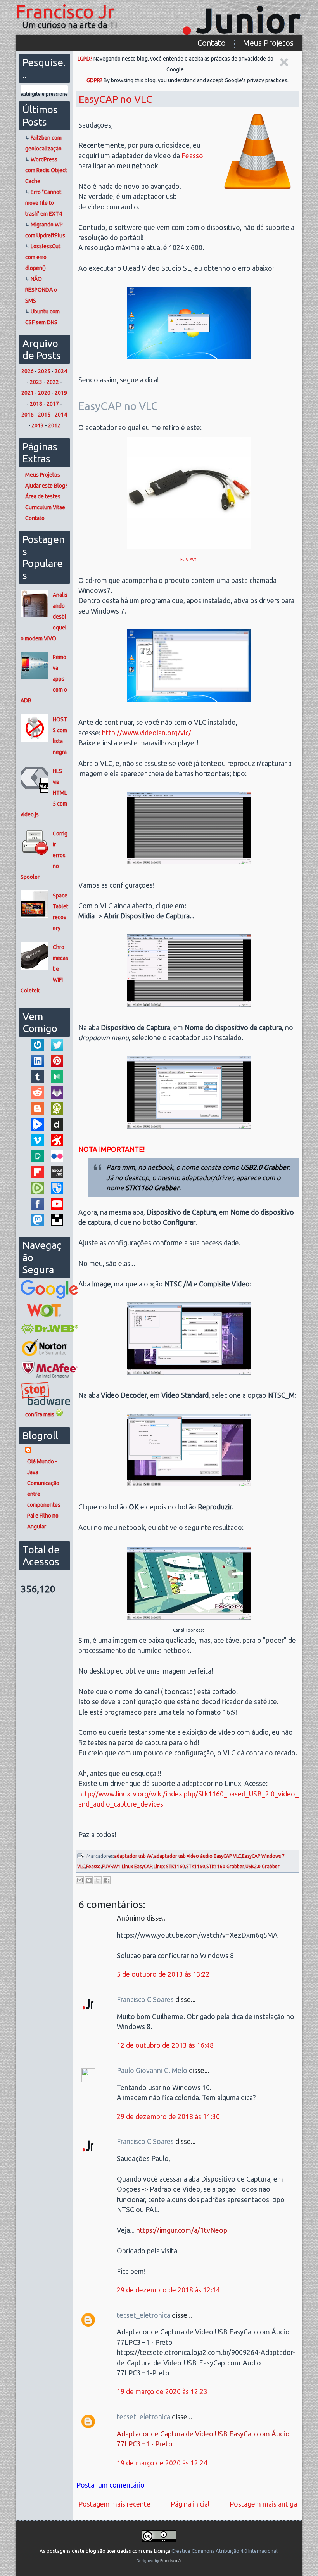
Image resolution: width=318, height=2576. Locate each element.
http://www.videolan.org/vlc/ (147, 733)
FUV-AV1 (189, 560)
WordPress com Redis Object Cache (46, 170)
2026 (28, 371)
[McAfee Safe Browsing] (49, 1376)
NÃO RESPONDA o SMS (41, 290)
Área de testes (43, 496)
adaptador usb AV (133, 1856)
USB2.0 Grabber (263, 1866)
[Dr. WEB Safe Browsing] (50, 1333)
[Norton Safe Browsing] (44, 1355)
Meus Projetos (268, 43)
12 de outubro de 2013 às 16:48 (165, 2045)
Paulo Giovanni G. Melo (153, 2070)
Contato (212, 43)
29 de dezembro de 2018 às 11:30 (168, 2117)
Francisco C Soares (146, 1999)
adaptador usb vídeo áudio (183, 1856)
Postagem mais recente (114, 2504)
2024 (61, 371)
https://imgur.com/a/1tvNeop (182, 2230)
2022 (53, 382)
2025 (44, 371)
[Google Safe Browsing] (49, 1297)
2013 (38, 425)
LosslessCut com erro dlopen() (43, 257)
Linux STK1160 (169, 1866)
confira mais (40, 1414)
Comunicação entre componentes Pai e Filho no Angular (44, 1505)
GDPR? (94, 80)
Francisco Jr (65, 11)
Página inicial (190, 2504)
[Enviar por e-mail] (80, 1880)
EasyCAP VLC (227, 1856)
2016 (28, 415)
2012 (54, 425)
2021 (28, 393)
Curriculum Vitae (45, 507)
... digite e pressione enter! (44, 94)
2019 (61, 393)
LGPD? (85, 59)
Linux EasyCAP (137, 1866)
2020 (44, 393)
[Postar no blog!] (89, 1880)
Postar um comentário (111, 2485)
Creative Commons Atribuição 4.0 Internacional (224, 2551)
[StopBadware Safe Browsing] (45, 1403)
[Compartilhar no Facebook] (107, 1880)
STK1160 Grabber (225, 1866)
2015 (44, 415)
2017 (53, 404)
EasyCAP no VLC (115, 99)
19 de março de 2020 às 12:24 (162, 2463)
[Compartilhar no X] (98, 1880)
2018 (36, 404)
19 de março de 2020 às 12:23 (162, 2392)
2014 (61, 415)
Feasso (192, 156)
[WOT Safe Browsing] (44, 1317)
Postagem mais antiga (263, 2504)
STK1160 (196, 1866)
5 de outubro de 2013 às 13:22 (163, 1974)
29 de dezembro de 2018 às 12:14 (168, 2290)
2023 (36, 382)
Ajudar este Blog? (46, 486)
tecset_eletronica (144, 2315)
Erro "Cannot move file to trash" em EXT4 (44, 203)
